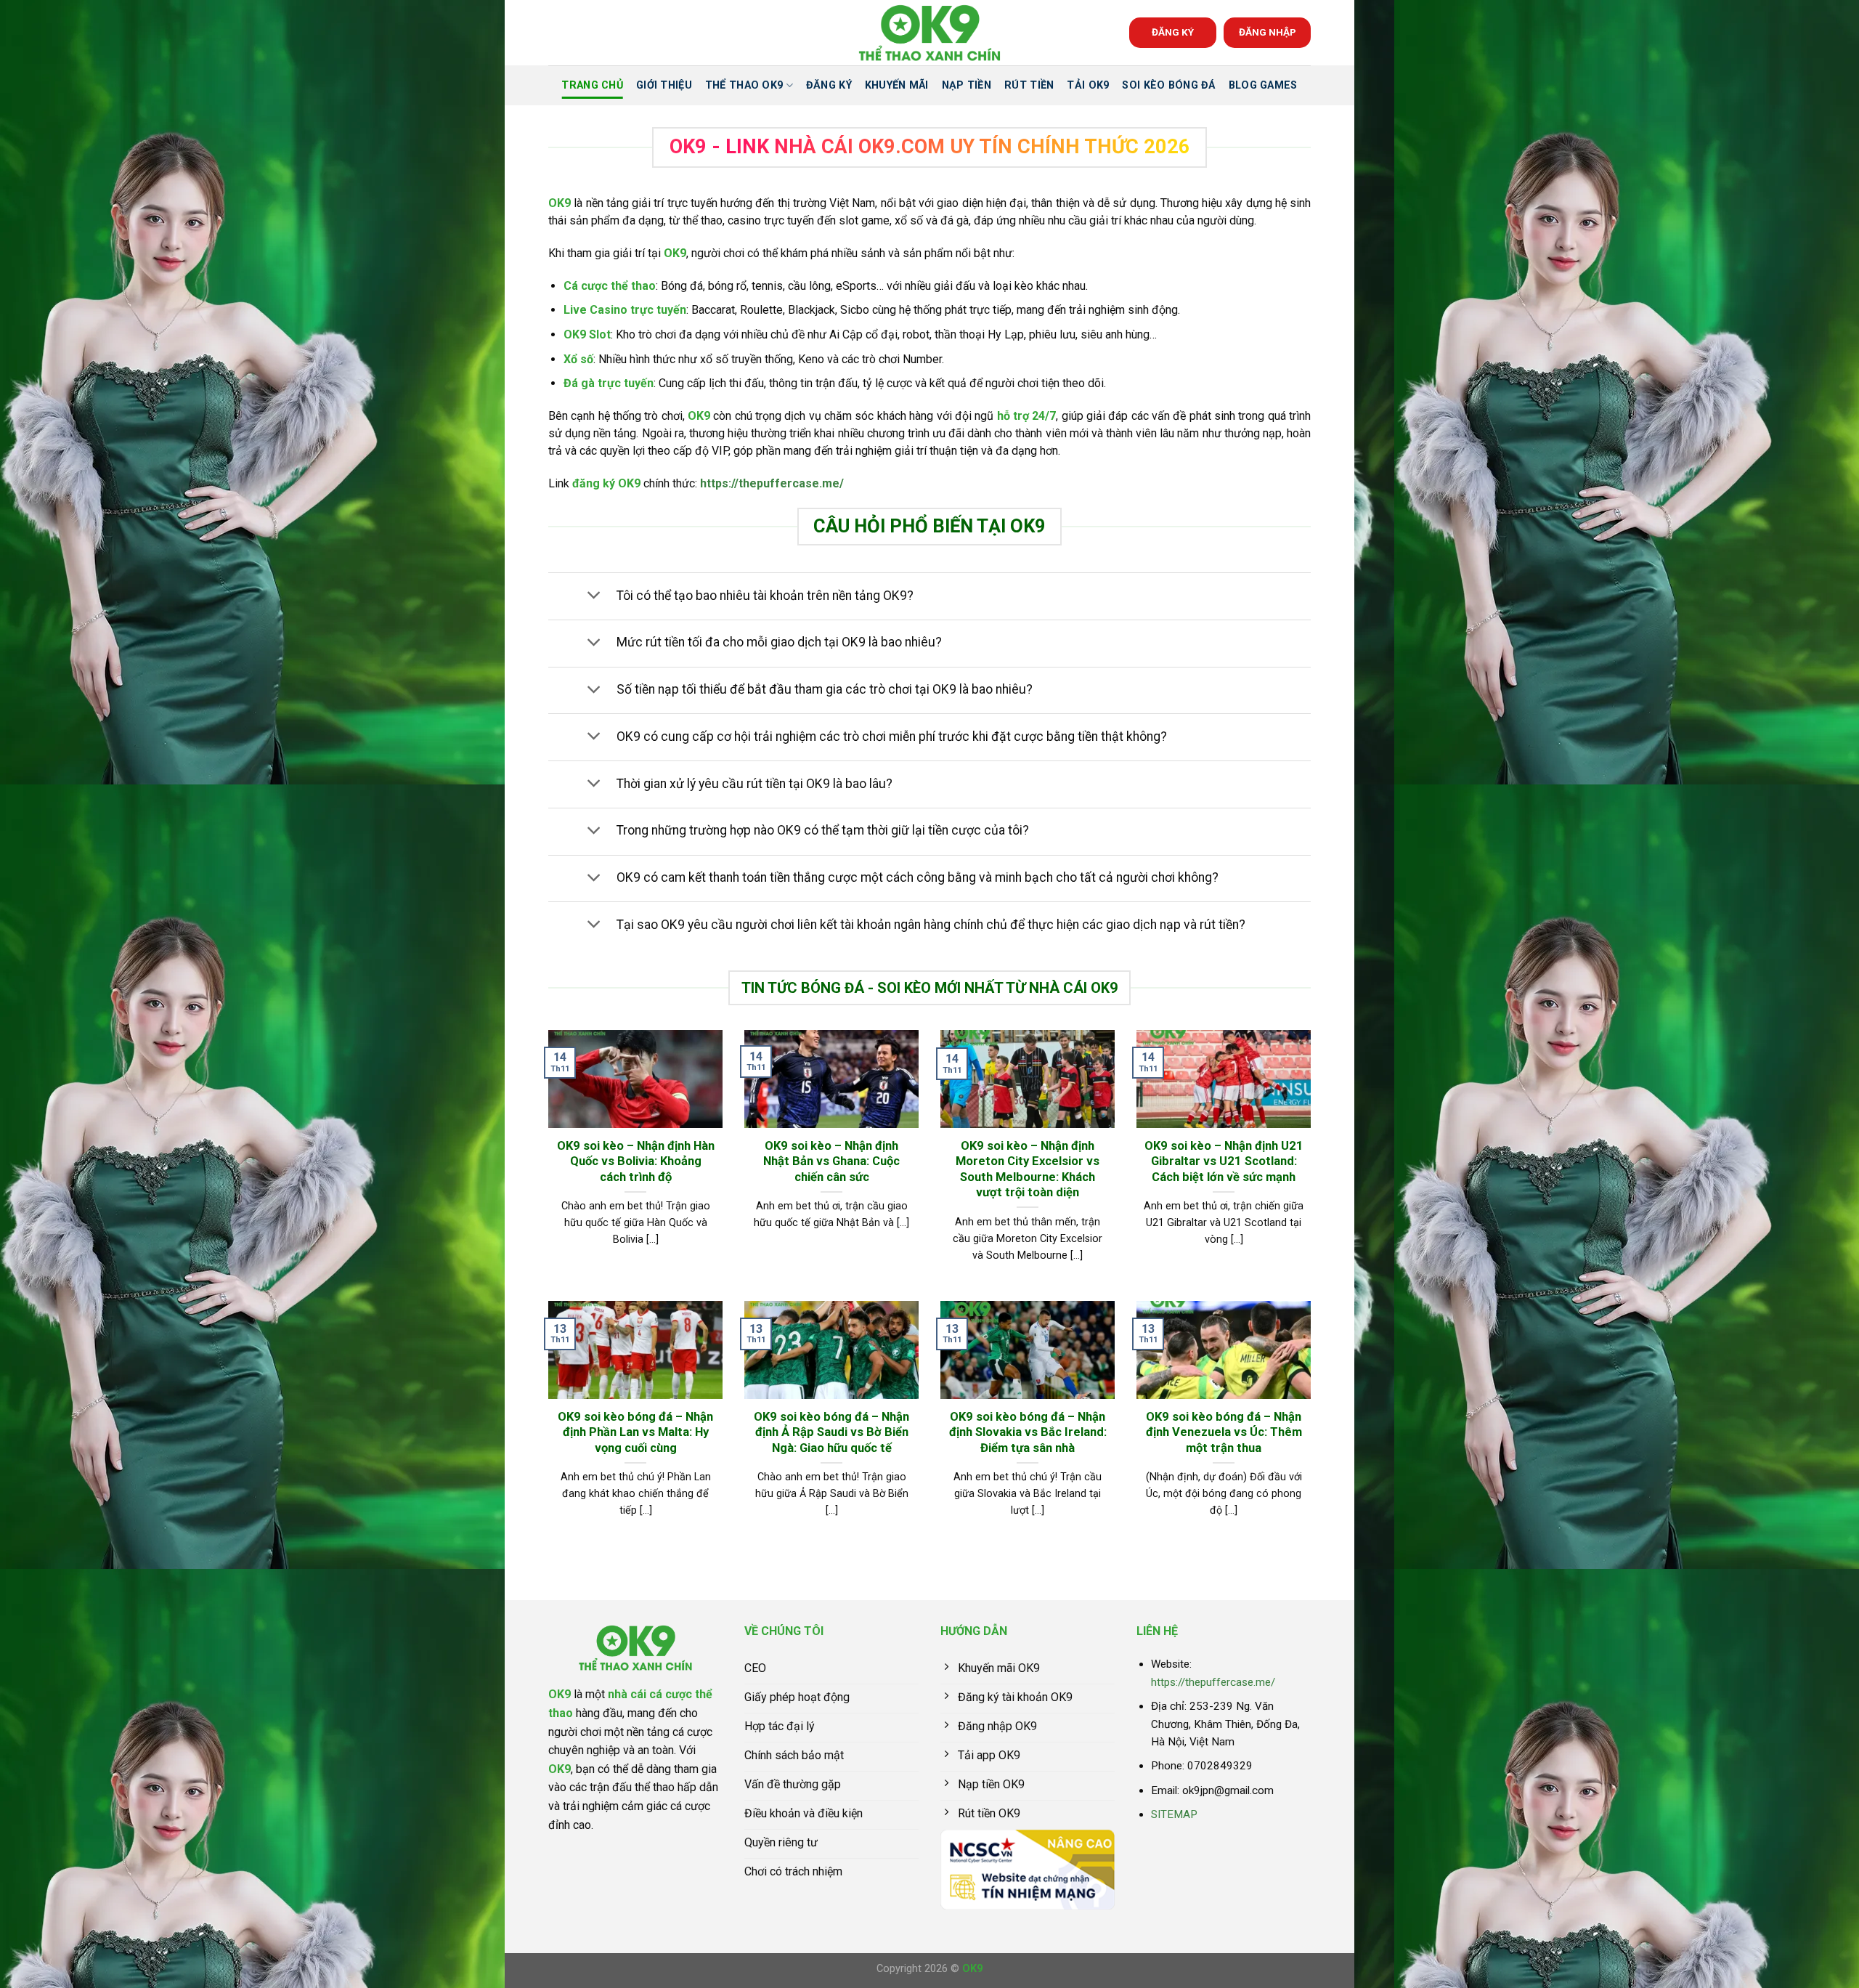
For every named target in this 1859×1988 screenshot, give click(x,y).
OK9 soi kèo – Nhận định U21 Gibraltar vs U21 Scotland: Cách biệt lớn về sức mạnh (1224, 1161)
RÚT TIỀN (1029, 85)
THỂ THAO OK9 (744, 85)
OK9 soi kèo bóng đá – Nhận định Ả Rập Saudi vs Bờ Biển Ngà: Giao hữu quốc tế (831, 1432)
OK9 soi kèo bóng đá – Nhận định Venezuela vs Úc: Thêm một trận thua (1224, 1432)
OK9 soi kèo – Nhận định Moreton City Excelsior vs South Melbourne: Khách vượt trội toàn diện (1028, 1169)
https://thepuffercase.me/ (772, 483)
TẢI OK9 (1088, 85)
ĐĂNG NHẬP (1268, 32)
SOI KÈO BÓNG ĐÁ (1168, 85)
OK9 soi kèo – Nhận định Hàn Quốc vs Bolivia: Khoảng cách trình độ (636, 1161)
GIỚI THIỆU (664, 85)
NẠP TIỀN (967, 85)
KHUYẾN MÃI (897, 85)
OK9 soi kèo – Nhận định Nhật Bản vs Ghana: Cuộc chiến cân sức (831, 1161)
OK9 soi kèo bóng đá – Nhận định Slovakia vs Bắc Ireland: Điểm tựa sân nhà (1028, 1432)
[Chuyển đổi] (594, 597)
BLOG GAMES (1263, 85)
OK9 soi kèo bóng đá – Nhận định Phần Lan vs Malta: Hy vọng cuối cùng (635, 1432)
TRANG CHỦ (592, 85)
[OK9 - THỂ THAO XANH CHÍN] (929, 33)
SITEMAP (1174, 1814)
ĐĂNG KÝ (1173, 32)
